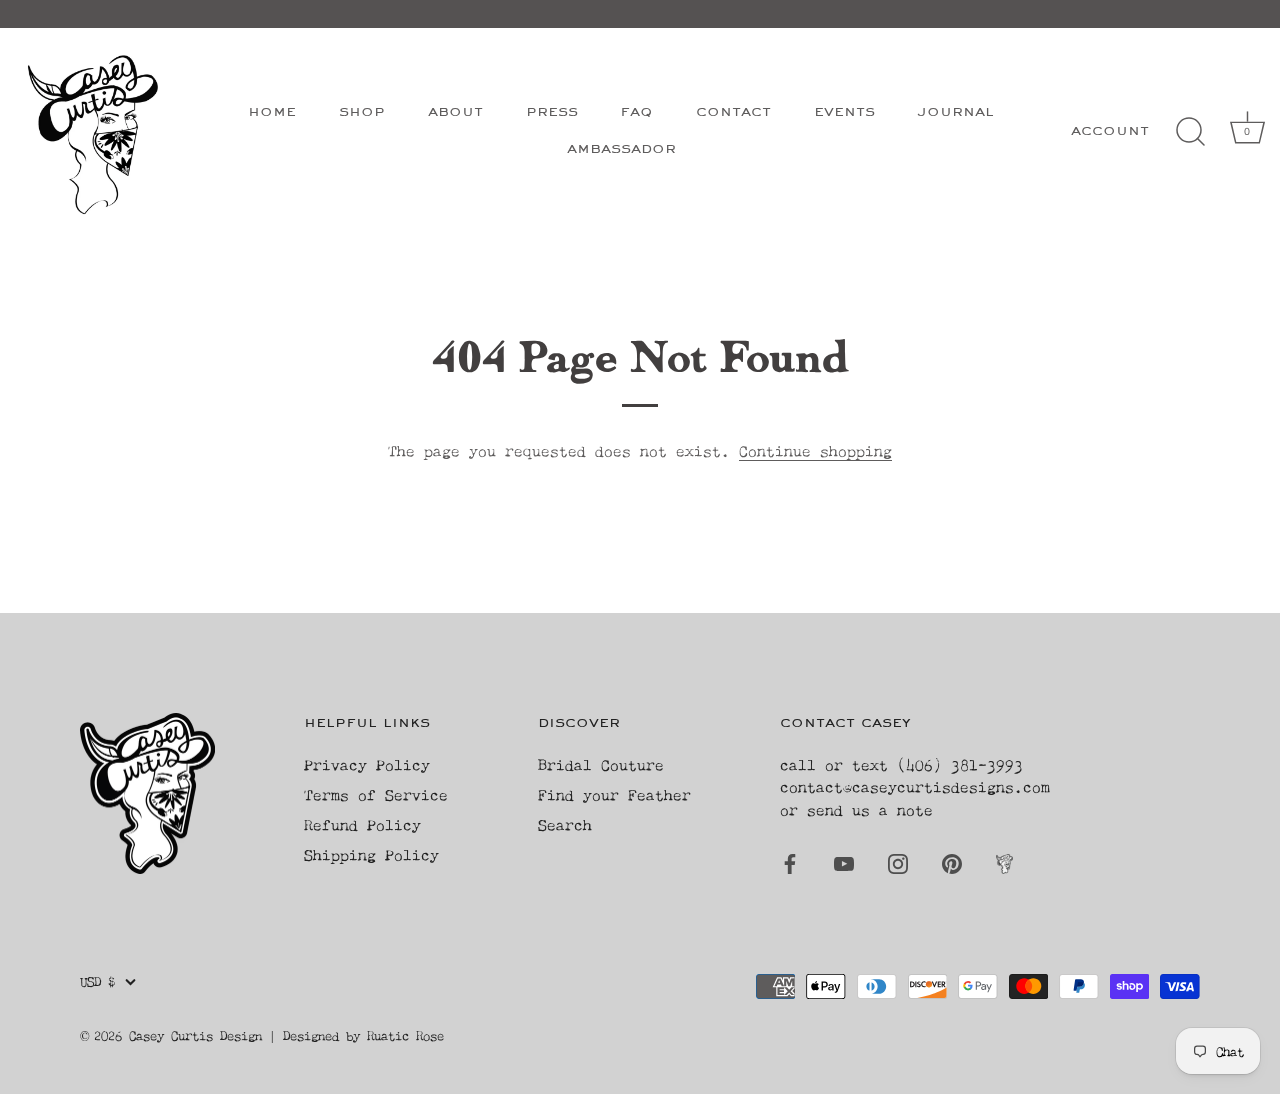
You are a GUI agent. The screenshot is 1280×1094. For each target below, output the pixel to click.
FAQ (636, 112)
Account (1110, 131)
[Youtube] (844, 861)
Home (272, 112)
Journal (955, 112)
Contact (733, 112)
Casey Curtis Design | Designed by (248, 1035)
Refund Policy (362, 824)
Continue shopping (815, 450)
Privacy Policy (367, 764)
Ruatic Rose (405, 1035)
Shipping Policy (371, 854)
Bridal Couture (601, 764)
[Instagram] (898, 861)
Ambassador (621, 149)
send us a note (870, 809)
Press (552, 112)
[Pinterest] (952, 861)
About (455, 112)
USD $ (97, 981)
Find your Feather (614, 794)
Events (844, 112)
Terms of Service (376, 794)
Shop (362, 112)
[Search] (1190, 132)
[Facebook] (790, 861)
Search (565, 824)
